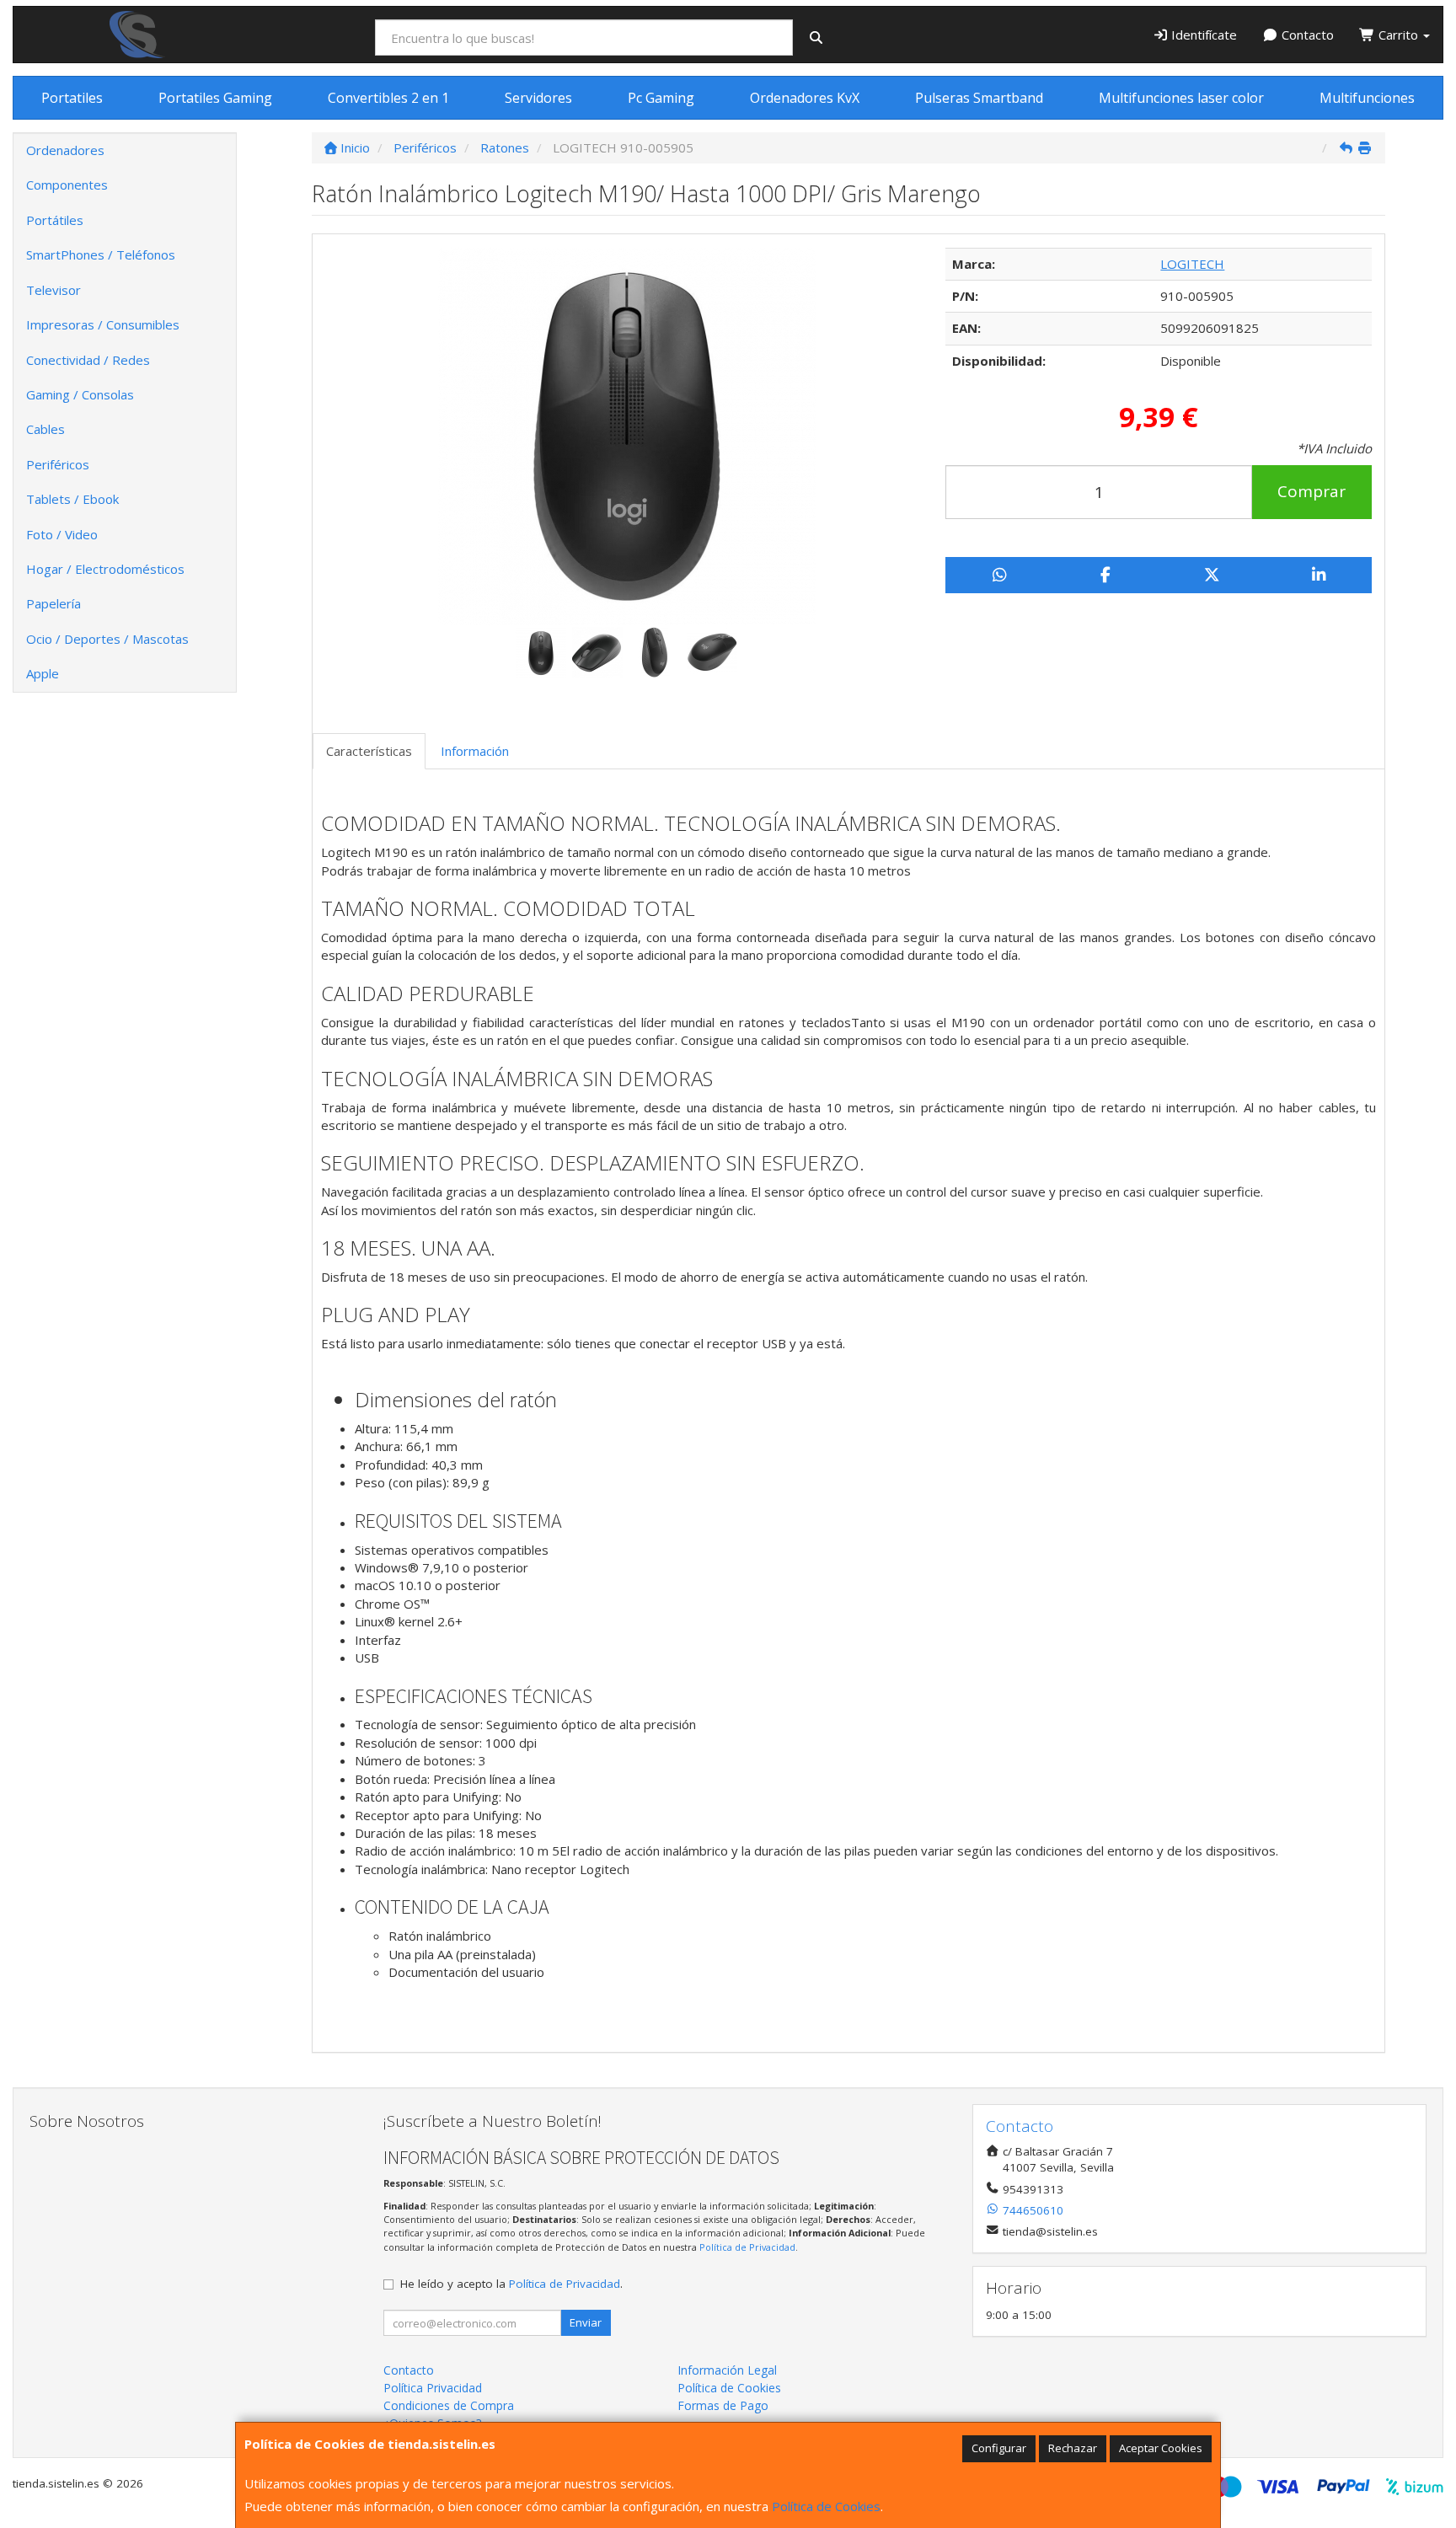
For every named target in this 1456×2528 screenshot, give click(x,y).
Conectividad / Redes (88, 360)
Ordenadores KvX (805, 98)
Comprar (1311, 491)
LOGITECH (1192, 264)
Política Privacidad (433, 2388)
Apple (43, 673)
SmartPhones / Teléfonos (101, 254)
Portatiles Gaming (215, 98)
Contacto (1306, 35)
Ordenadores (65, 150)
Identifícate (1202, 35)
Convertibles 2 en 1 (388, 98)
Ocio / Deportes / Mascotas (107, 639)
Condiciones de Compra (449, 2405)
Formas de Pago (723, 2405)
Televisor (54, 290)
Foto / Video (62, 534)
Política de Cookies (826, 2506)
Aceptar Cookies (1161, 2448)
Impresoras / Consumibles (103, 324)
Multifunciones (1367, 98)
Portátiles (55, 220)
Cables (45, 429)
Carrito (1398, 35)
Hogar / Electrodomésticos (105, 569)
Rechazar (1073, 2448)
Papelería (54, 603)
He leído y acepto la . (511, 2284)
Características (369, 751)
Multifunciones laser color (1181, 98)
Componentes (67, 185)
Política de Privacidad (747, 2247)
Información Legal (727, 2370)
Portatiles (72, 98)
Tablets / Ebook (72, 499)
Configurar (999, 2448)
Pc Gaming (661, 98)
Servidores (538, 98)
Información (475, 751)
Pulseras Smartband (979, 98)
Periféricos (58, 464)
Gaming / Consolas (80, 394)
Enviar (586, 2322)
